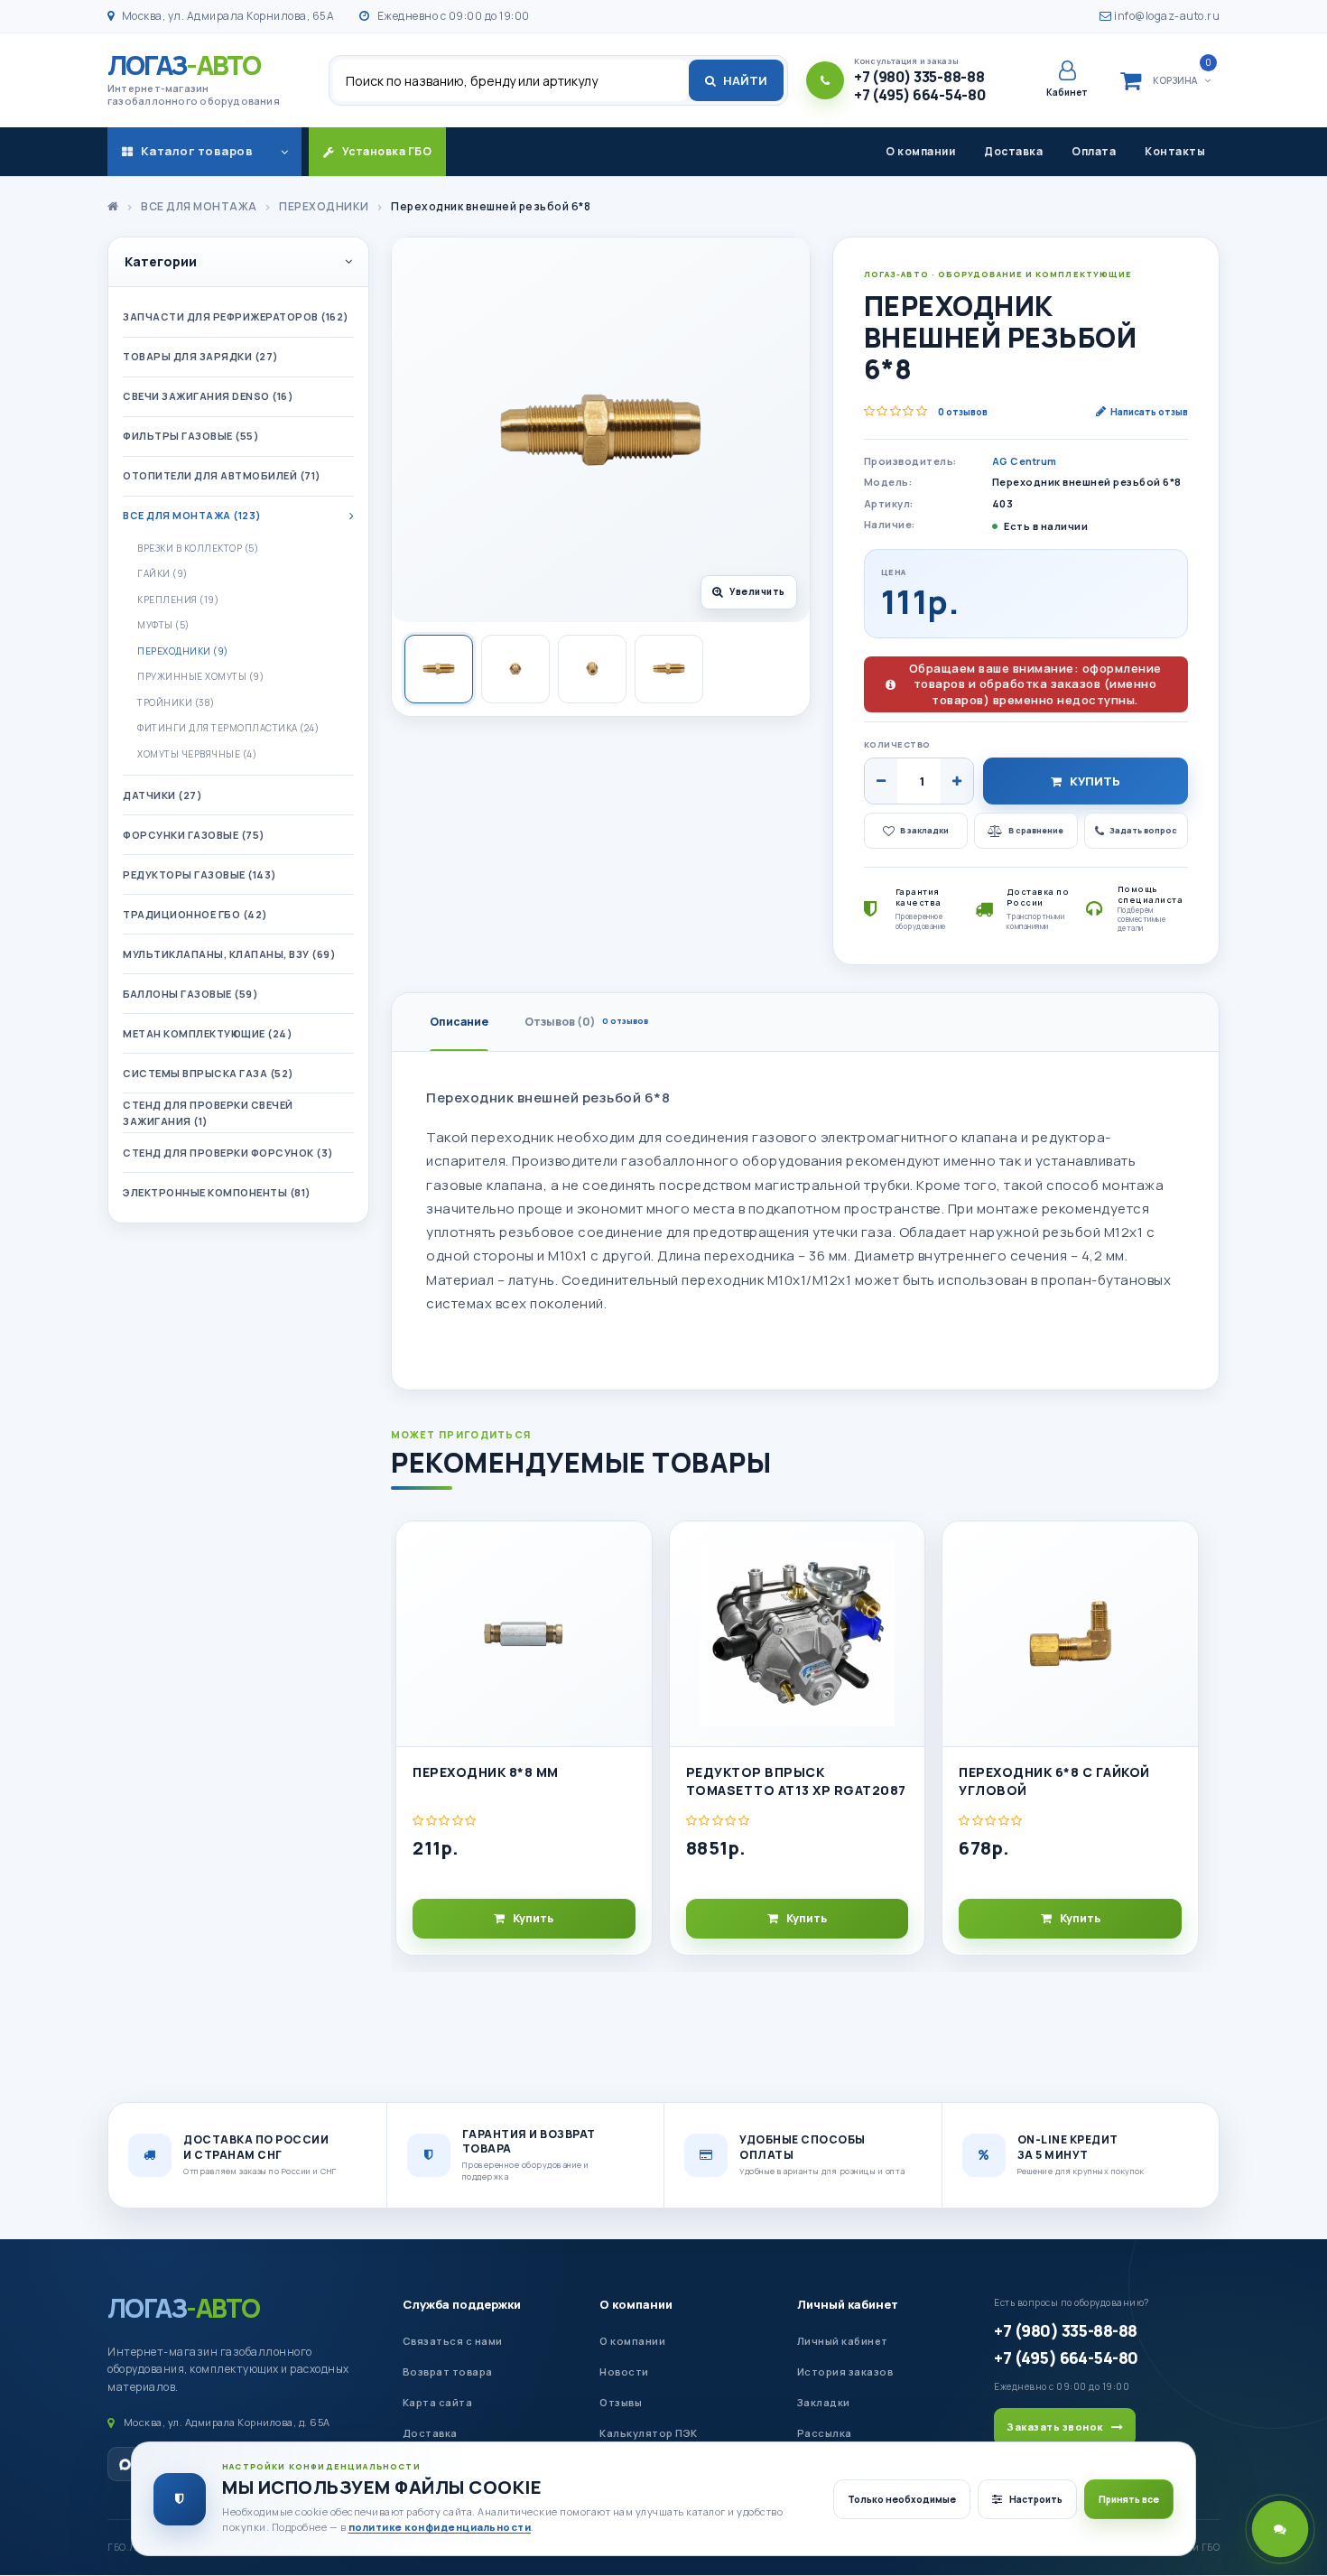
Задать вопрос (1143, 830)
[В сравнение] (630, 1591)
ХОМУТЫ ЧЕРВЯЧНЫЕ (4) (197, 754)
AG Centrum (1025, 461)
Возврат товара (448, 2371)
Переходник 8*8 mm (486, 1772)
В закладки (924, 830)
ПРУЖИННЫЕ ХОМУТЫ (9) (200, 676)
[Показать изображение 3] (592, 669)
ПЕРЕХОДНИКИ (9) (183, 651)
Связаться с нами (453, 2341)
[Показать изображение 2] (515, 669)
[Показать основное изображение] (439, 669)
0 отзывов (963, 412)
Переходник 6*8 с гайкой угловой (1054, 1781)
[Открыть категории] (284, 152)
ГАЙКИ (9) (162, 573)
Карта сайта (438, 2402)
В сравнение (1036, 830)
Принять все (1129, 2499)
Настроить (1036, 2499)
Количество (897, 744)
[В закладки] (630, 1550)
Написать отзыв (1149, 412)
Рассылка (825, 2433)
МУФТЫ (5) (163, 625)
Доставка (1013, 151)
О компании (920, 151)
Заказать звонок (1055, 2427)
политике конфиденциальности (440, 2527)
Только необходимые (902, 2499)
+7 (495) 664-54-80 (1066, 2357)
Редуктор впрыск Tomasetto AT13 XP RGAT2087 (796, 1781)
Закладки (824, 2402)
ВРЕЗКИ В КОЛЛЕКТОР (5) (198, 548)
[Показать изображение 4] (669, 669)
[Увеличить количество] (957, 781)
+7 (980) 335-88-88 (1065, 2330)
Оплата (1094, 151)
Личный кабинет (848, 2304)
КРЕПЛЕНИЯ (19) (178, 600)
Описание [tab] (459, 1022)
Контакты (1175, 151)
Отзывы (621, 2402)
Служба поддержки (462, 2304)
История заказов (845, 2371)
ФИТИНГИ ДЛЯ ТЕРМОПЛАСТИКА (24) (228, 728)
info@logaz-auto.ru (1166, 16)
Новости (624, 2371)
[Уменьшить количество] (881, 781)
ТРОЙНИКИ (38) (176, 702)
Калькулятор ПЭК (649, 2433)
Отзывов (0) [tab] (586, 1022)
